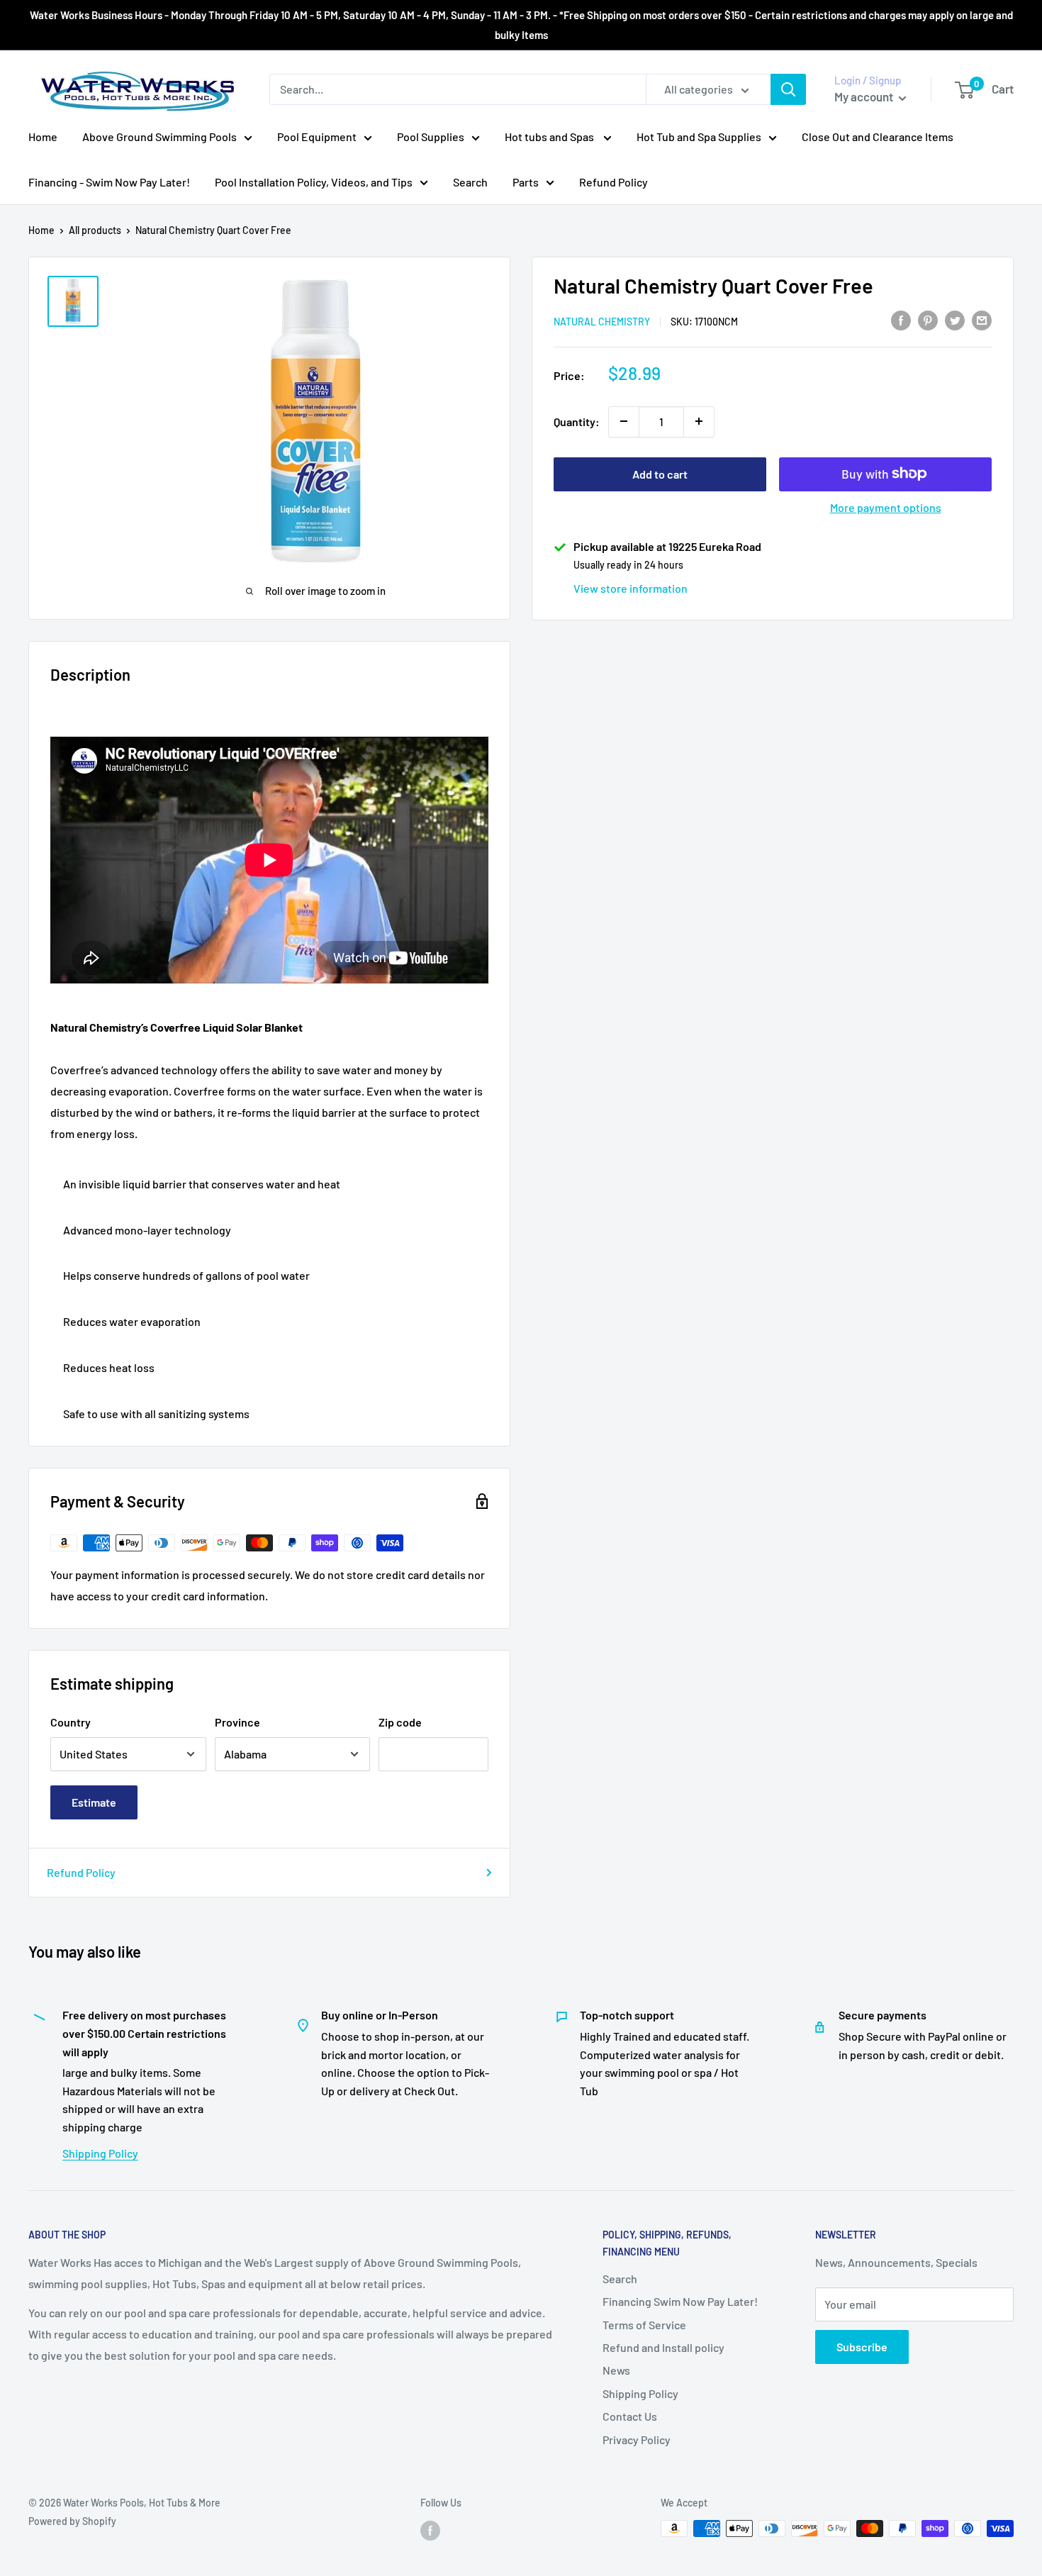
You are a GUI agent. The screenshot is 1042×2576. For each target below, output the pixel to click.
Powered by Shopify (72, 2521)
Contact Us (630, 2416)
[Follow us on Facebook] (430, 2530)
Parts (526, 182)
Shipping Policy (100, 2153)
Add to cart (660, 473)
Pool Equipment (317, 136)
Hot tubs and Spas (550, 136)
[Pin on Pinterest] (928, 319)
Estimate (94, 1802)
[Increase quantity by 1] (699, 421)
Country (71, 1722)
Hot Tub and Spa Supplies (699, 136)
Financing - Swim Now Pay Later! (109, 182)
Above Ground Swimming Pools (159, 136)
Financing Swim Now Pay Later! (680, 2301)
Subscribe (862, 2347)
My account (865, 96)
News (616, 2370)
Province (237, 1722)
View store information (631, 587)
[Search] (788, 89)
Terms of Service (644, 2325)
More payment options (886, 507)
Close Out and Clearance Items (878, 136)
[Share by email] (982, 319)
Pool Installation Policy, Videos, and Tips (314, 182)
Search (470, 182)
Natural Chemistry (602, 321)
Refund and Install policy (663, 2347)
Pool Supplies (431, 136)
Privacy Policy (637, 2440)
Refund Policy (614, 182)
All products (95, 230)
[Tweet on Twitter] (955, 319)
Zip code (400, 1722)
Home (43, 136)
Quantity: (577, 421)
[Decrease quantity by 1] (624, 421)
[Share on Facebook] (901, 319)
